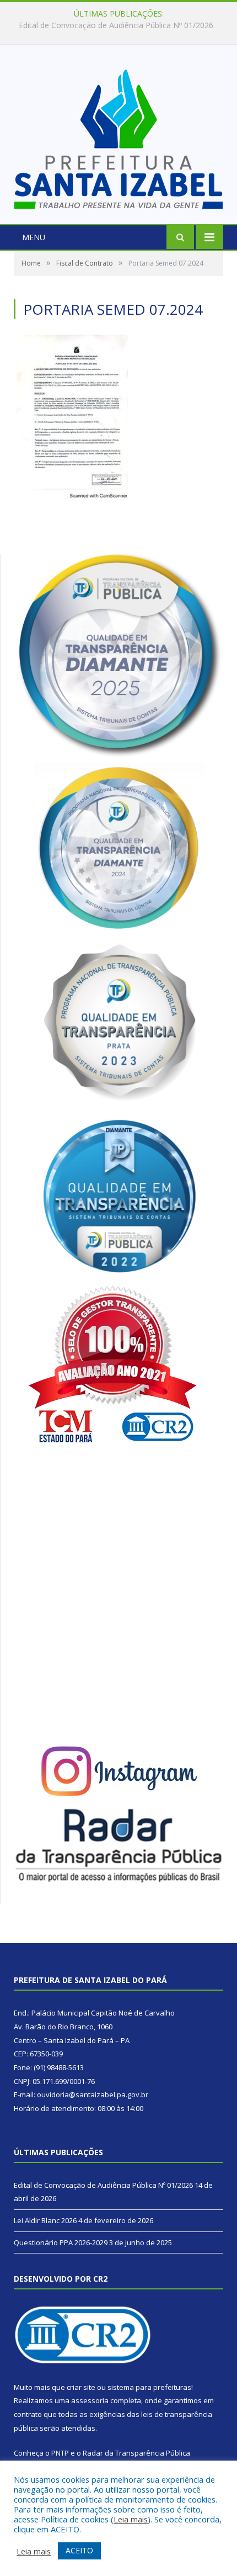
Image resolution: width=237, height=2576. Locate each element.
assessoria (90, 2400)
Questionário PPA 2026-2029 (61, 2242)
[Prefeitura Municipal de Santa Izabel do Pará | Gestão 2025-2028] (118, 136)
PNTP (60, 2453)
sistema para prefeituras (149, 2387)
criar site (81, 2387)
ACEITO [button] (79, 2550)
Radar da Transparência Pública (136, 2453)
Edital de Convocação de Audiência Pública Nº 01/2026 (103, 2185)
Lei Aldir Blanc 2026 (116, 25)
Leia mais (131, 2519)
